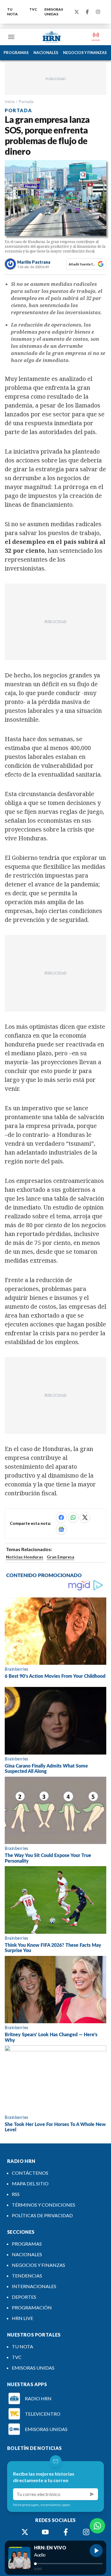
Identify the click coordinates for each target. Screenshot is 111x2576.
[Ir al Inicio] (52, 37)
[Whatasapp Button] (97, 2526)
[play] (96, 2551)
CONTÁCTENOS (30, 2173)
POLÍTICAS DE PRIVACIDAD (42, 2215)
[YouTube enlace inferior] (45, 2532)
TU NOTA (12, 12)
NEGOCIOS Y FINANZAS (85, 53)
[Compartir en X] (85, 1517)
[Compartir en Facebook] (61, 1517)
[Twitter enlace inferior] (25, 2532)
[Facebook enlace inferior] (66, 2532)
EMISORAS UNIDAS (54, 12)
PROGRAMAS (16, 53)
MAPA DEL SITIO (30, 2183)
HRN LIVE (22, 2318)
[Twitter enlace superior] (77, 12)
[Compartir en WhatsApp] (73, 1517)
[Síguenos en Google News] (61, 1529)
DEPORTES (24, 2297)
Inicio (10, 101)
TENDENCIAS (27, 2276)
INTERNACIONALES (34, 2286)
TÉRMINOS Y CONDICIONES (44, 2205)
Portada (26, 101)
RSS (16, 2194)
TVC (33, 9)
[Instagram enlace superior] (98, 12)
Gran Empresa (61, 1557)
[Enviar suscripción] (92, 2494)
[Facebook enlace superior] (87, 12)
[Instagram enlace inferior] (86, 2532)
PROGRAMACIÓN (32, 2307)
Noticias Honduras (25, 1557)
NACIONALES (46, 53)
